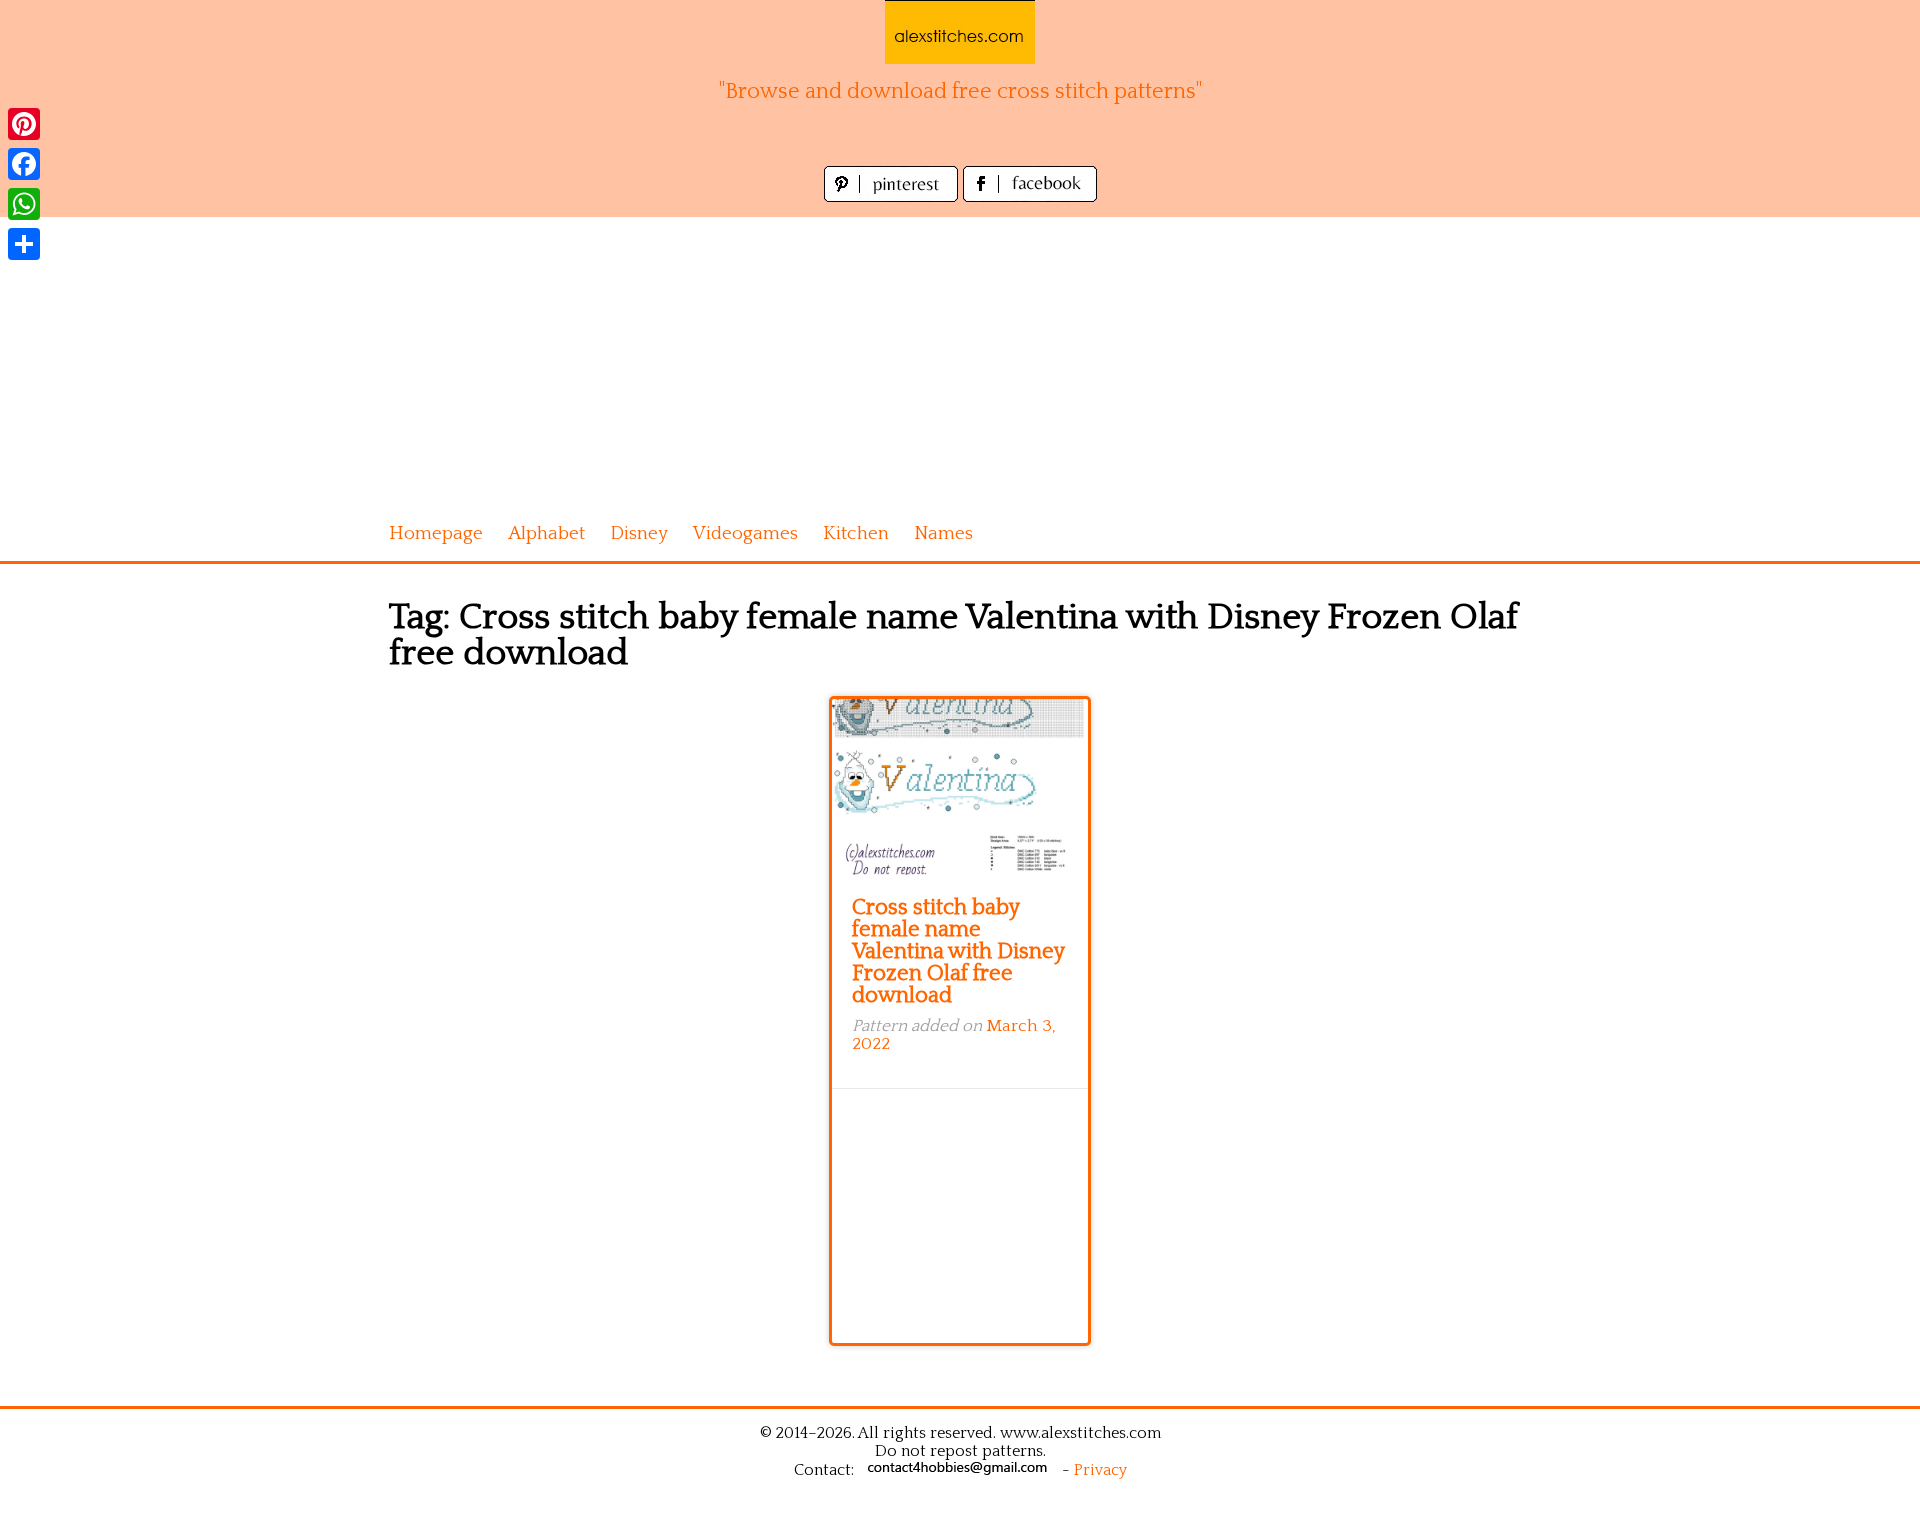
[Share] (24, 244)
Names (943, 533)
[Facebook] (24, 164)
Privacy (1100, 1470)
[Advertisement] (960, 357)
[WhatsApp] (24, 204)
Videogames (745, 533)
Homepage (436, 533)
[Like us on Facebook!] (1030, 196)
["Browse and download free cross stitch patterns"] (960, 32)
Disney (639, 533)
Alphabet (546, 533)
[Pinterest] (24, 124)
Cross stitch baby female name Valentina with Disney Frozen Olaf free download (958, 951)
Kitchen (856, 533)
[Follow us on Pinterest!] (893, 196)
